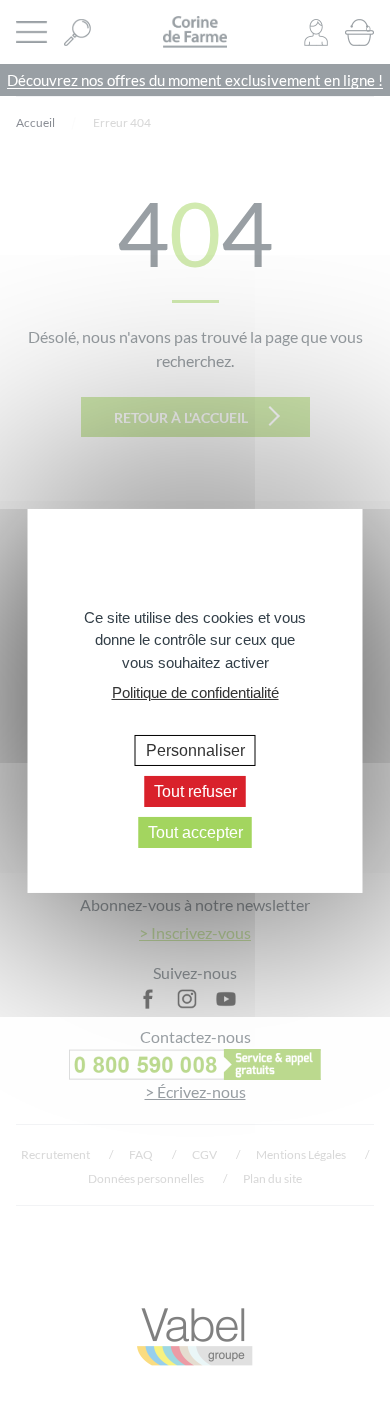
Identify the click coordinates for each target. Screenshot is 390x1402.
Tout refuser (195, 791)
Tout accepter (195, 832)
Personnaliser (195, 749)
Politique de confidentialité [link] (195, 692)
